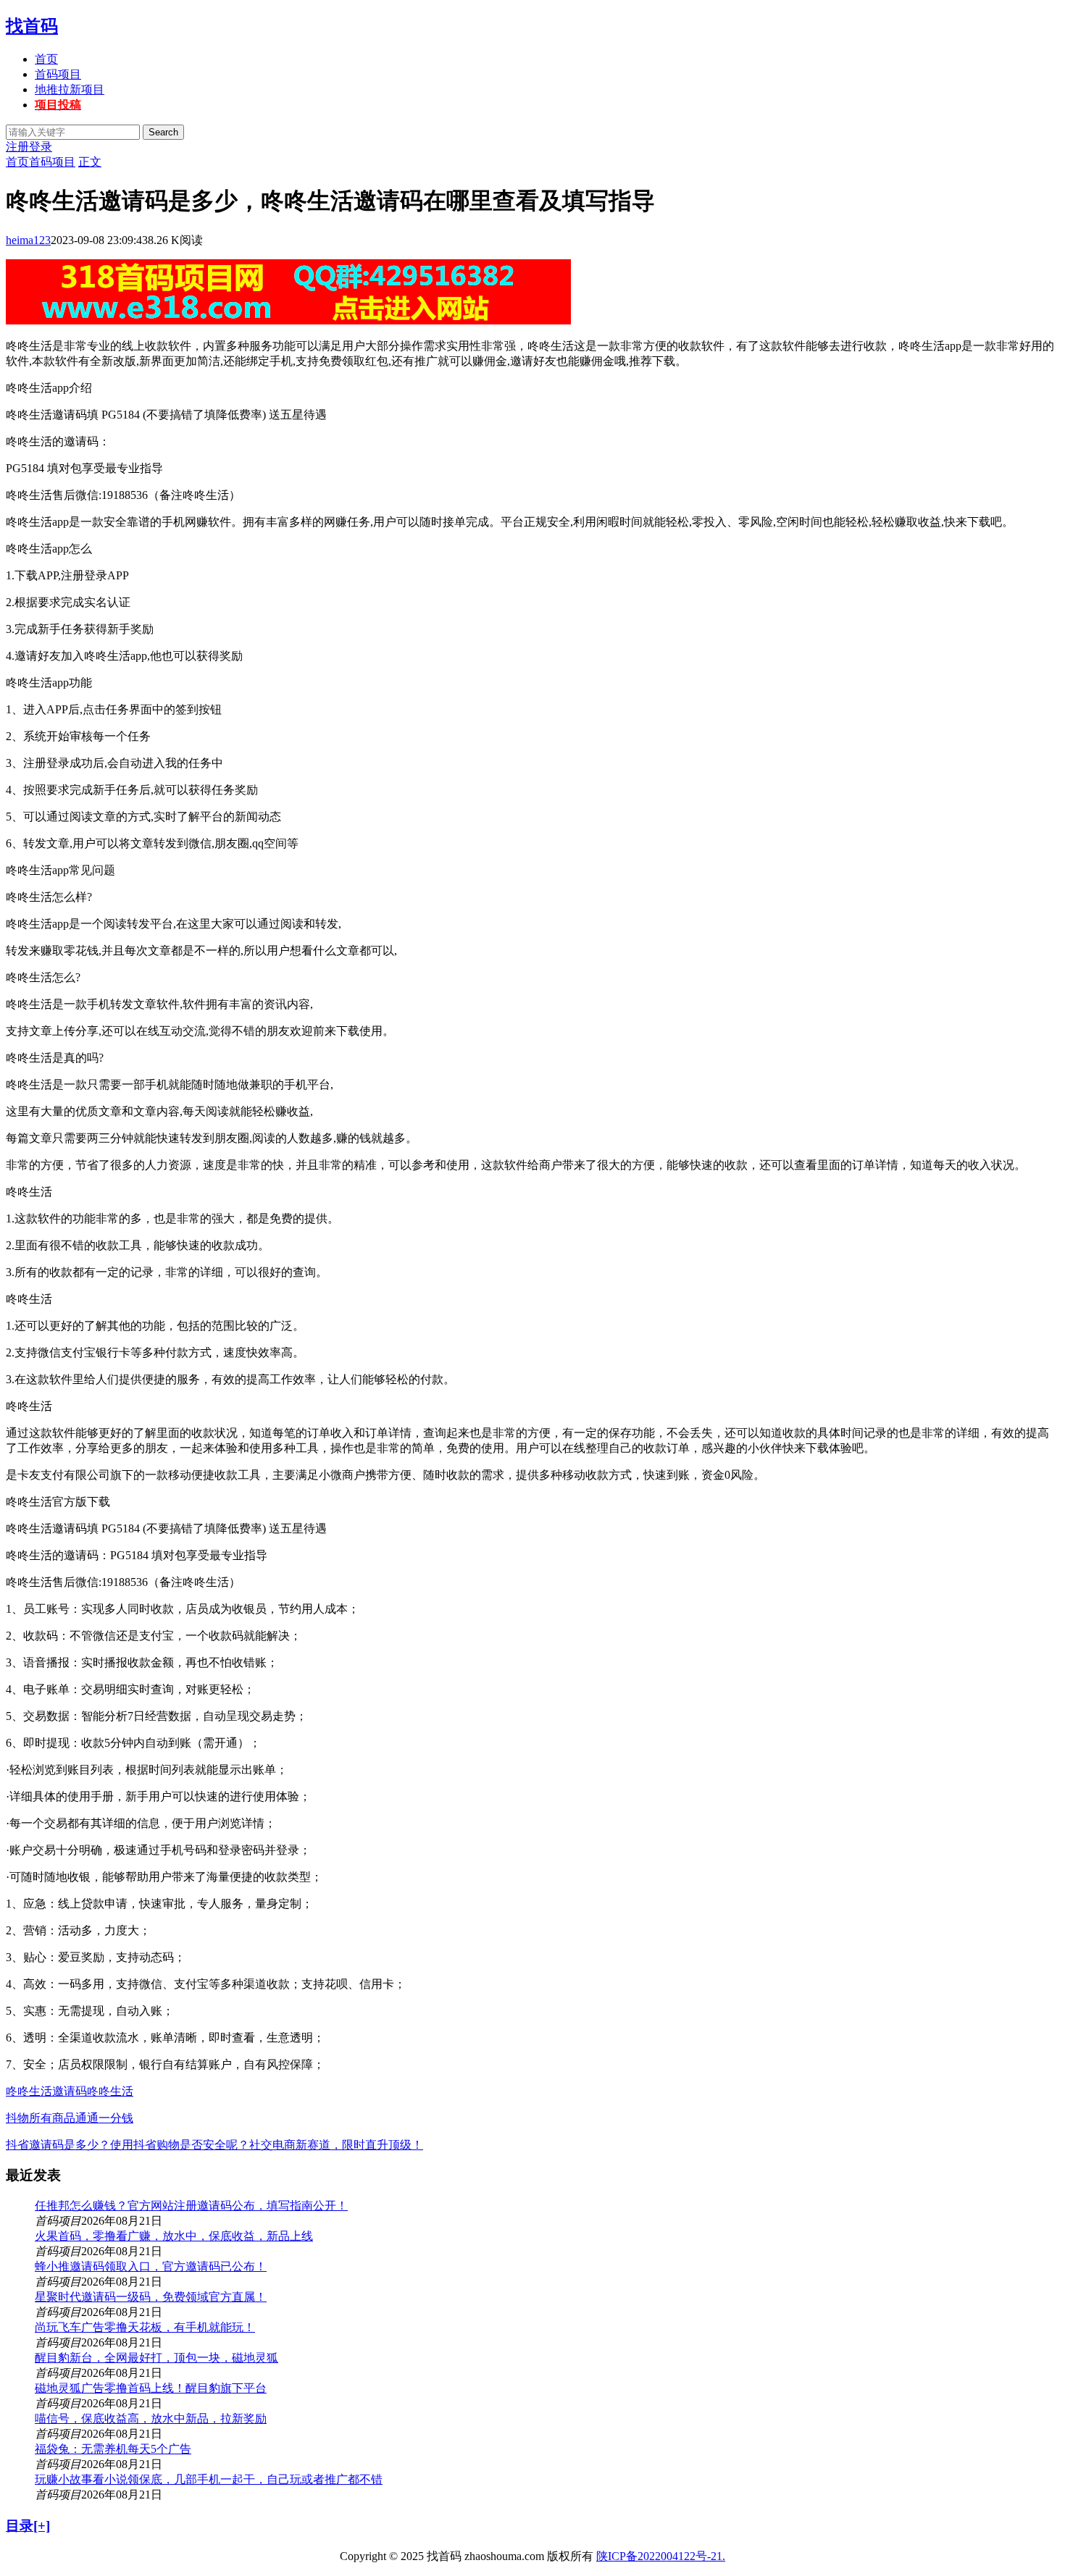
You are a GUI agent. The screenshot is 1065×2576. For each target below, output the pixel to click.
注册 (17, 147)
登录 (41, 147)
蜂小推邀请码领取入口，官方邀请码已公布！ (151, 2266)
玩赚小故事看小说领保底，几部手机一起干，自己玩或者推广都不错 (209, 2479)
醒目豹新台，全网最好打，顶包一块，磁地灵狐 (156, 2358)
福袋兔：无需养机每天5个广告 (113, 2449)
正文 (90, 162)
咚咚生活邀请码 (46, 2091)
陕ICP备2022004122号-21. (661, 2556)
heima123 (28, 240)
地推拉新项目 (70, 89)
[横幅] (288, 320)
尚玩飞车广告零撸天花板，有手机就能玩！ (145, 2327)
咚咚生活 (110, 2091)
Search (163, 132)
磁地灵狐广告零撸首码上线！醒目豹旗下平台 (151, 2388)
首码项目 (58, 74)
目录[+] (28, 2526)
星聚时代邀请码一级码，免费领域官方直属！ (151, 2297)
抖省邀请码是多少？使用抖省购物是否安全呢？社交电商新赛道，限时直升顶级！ (214, 2145)
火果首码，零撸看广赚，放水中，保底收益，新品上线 (174, 2236)
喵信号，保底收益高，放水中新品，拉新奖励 (151, 2418)
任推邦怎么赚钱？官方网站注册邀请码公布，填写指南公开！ (191, 2206)
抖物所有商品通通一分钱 (70, 2118)
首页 (46, 59)
